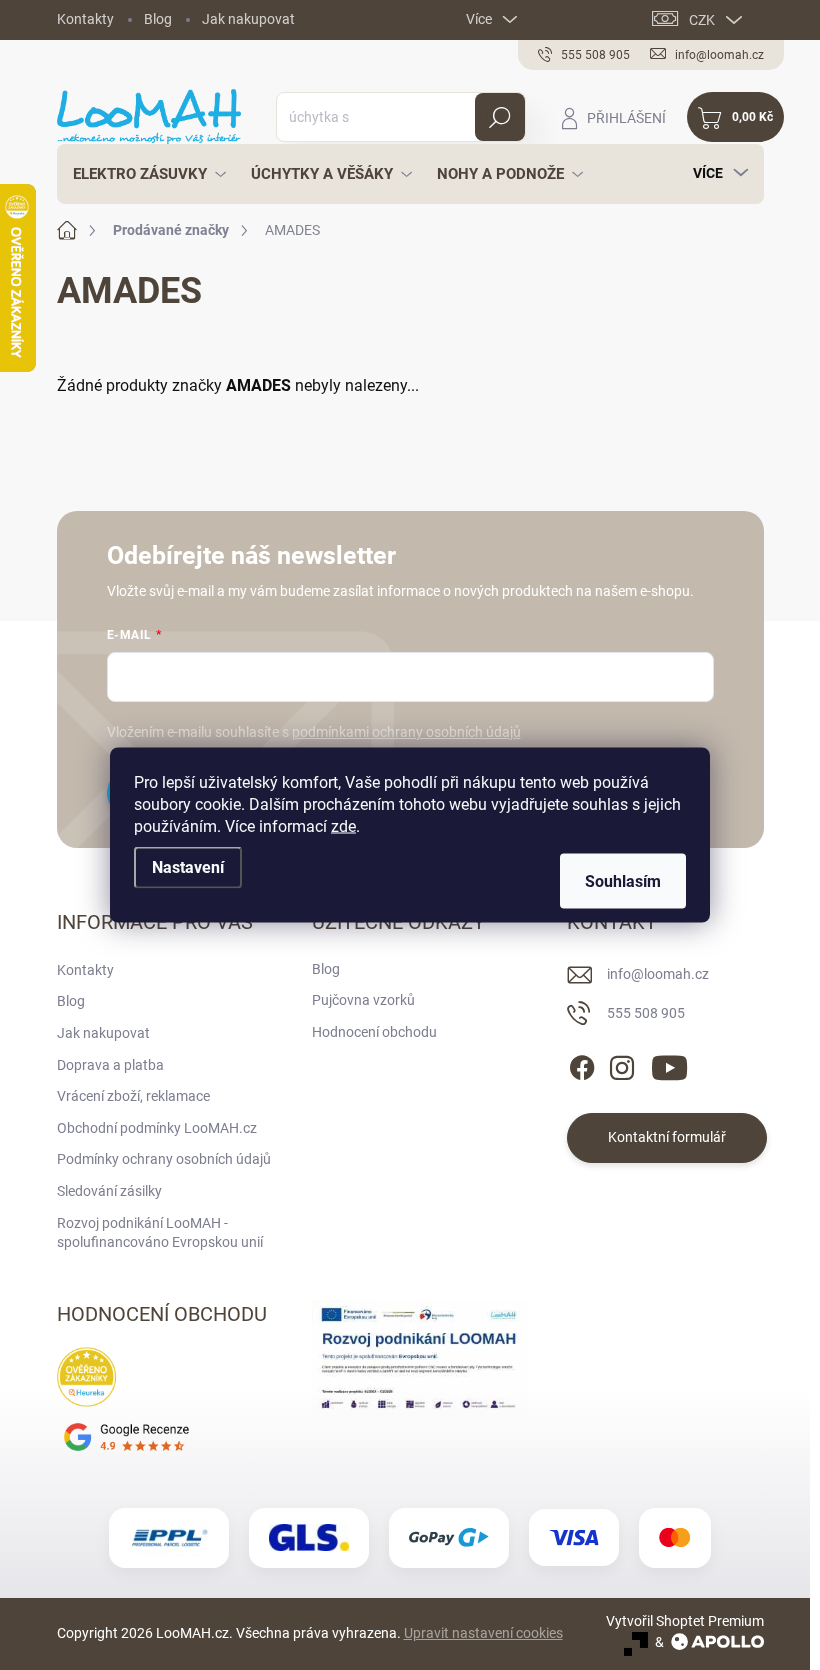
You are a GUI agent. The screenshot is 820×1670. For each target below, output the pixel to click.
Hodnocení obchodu (374, 1032)
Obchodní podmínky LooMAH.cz (157, 1128)
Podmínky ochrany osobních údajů (164, 1159)
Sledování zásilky (109, 1191)
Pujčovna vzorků (363, 1000)
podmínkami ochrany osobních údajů (406, 732)
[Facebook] (582, 1064)
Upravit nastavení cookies (483, 1633)
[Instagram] (622, 1064)
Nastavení (188, 867)
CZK (702, 20)
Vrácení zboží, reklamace (133, 1096)
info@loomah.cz (658, 974)
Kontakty (85, 19)
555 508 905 (646, 1013)
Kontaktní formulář (667, 1137)
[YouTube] (669, 1064)
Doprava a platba (110, 1065)
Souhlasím (623, 881)
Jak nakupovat (248, 19)
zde (343, 826)
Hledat (499, 117)
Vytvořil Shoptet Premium (685, 1621)
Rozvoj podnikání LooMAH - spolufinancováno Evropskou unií (160, 1233)
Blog (158, 19)
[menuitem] (144, 174)
